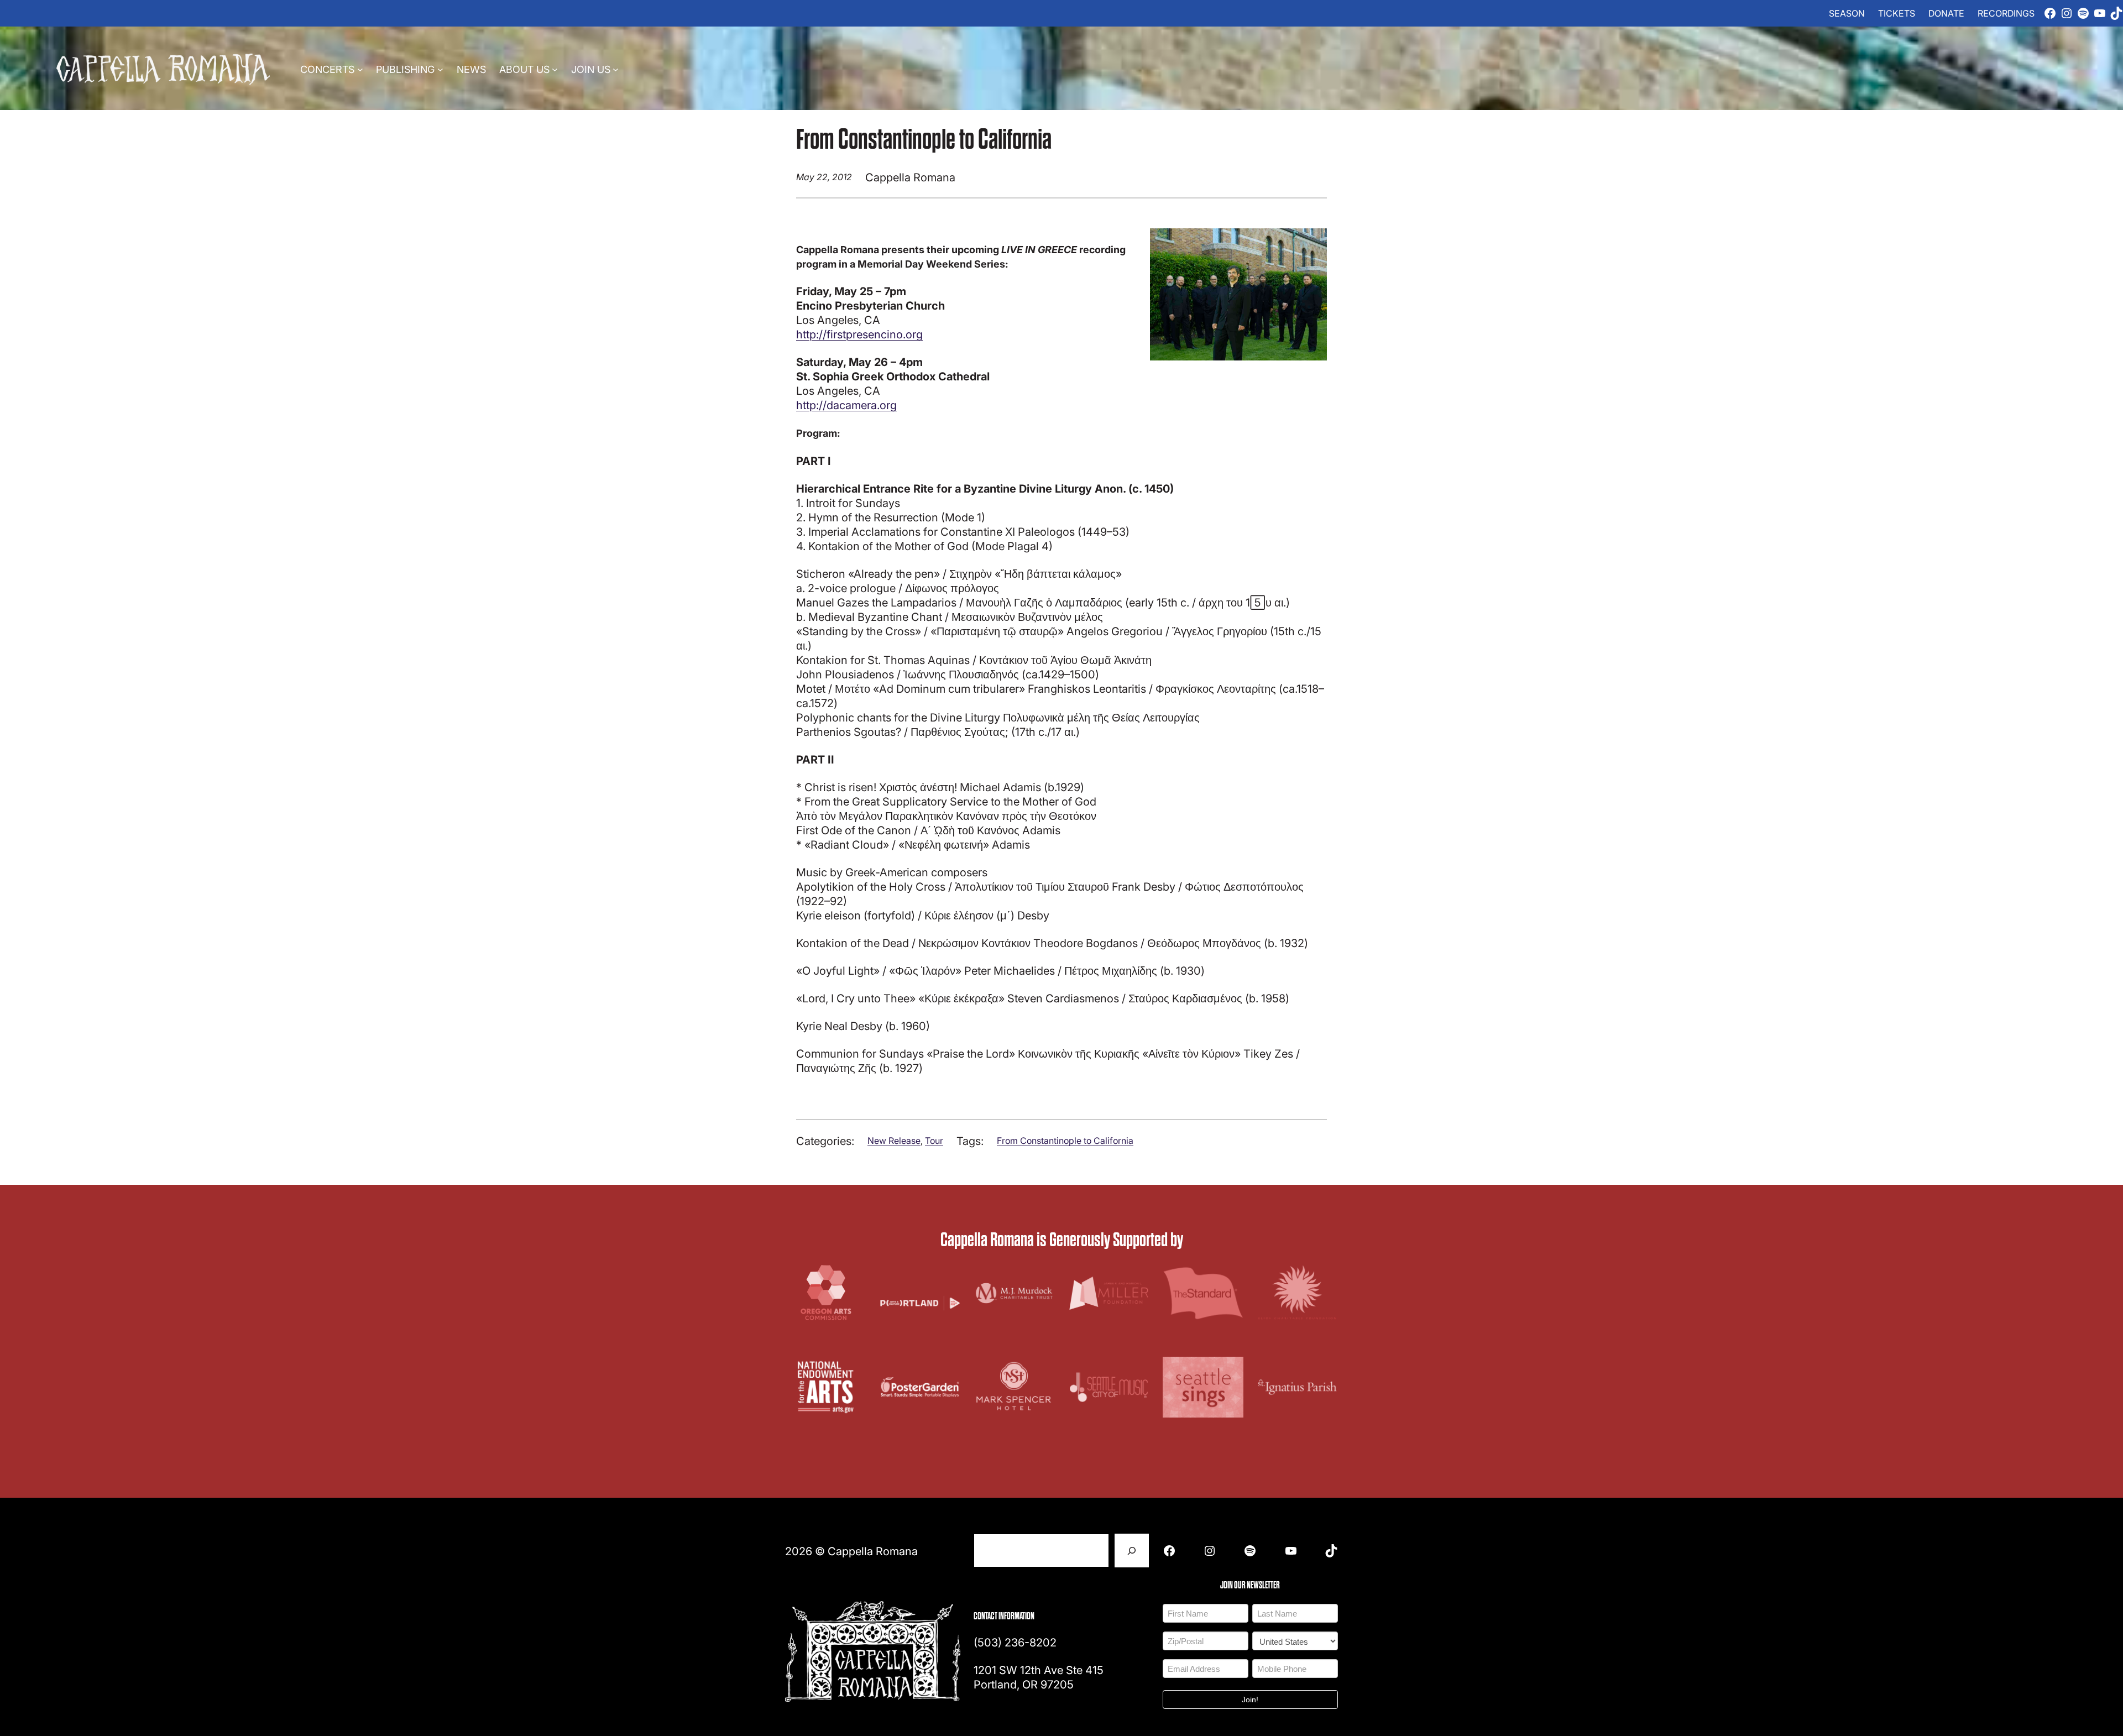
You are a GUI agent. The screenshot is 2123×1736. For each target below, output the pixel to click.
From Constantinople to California (1065, 1141)
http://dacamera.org (846, 405)
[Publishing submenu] (440, 69)
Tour (934, 1141)
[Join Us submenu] (616, 69)
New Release (894, 1141)
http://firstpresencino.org (859, 334)
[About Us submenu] (555, 69)
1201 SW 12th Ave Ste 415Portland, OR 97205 (1039, 1677)
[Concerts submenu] (360, 69)
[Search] (1132, 1551)
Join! (1250, 1700)
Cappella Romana (873, 1551)
